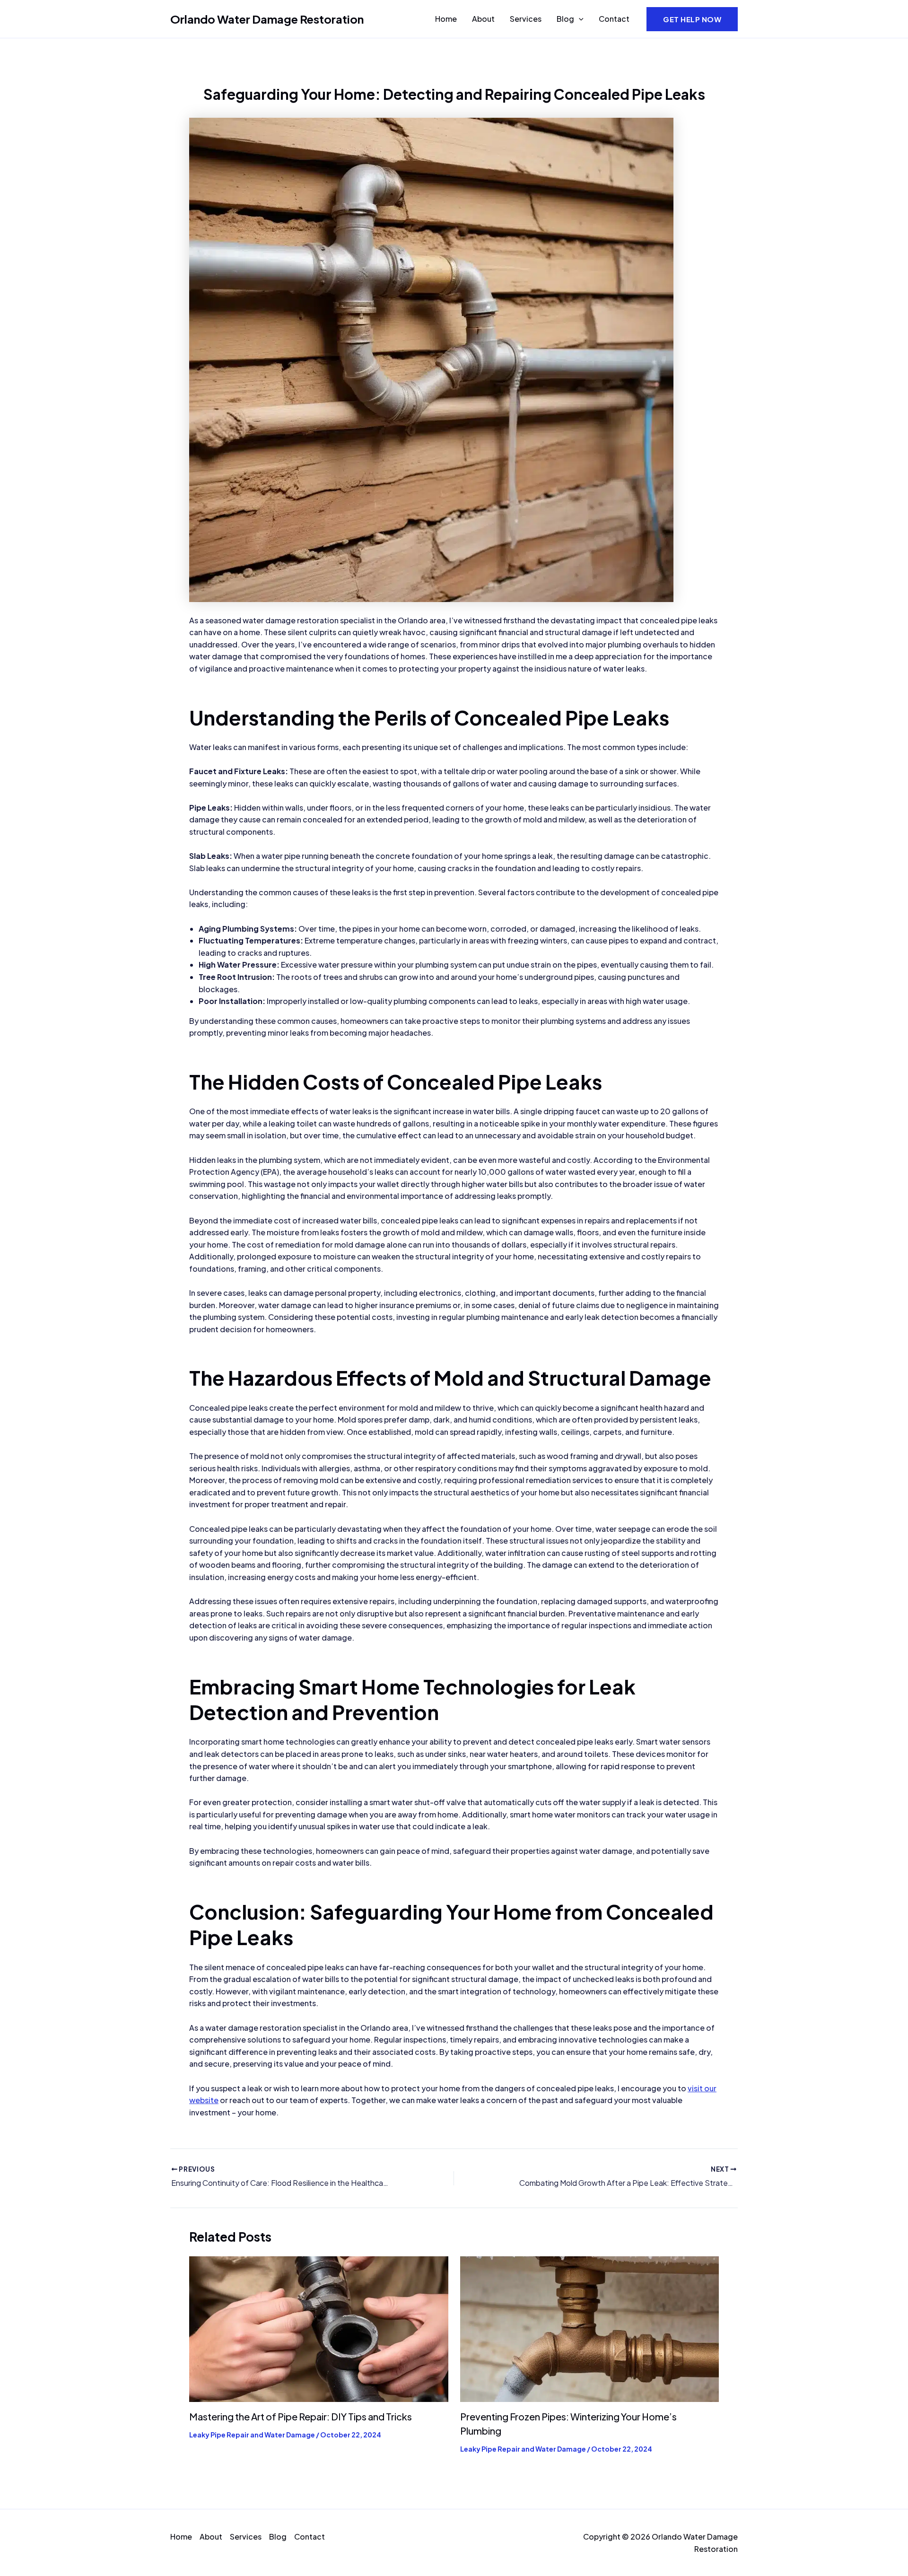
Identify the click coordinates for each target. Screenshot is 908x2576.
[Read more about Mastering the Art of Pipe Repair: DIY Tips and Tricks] (319, 2328)
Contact (614, 19)
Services (526, 19)
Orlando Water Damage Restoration (267, 19)
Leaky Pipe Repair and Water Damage (252, 2435)
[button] (579, 19)
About (483, 19)
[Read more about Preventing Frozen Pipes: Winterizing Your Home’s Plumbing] (590, 2328)
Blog (565, 19)
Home (446, 19)
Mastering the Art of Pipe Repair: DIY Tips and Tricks (301, 2416)
